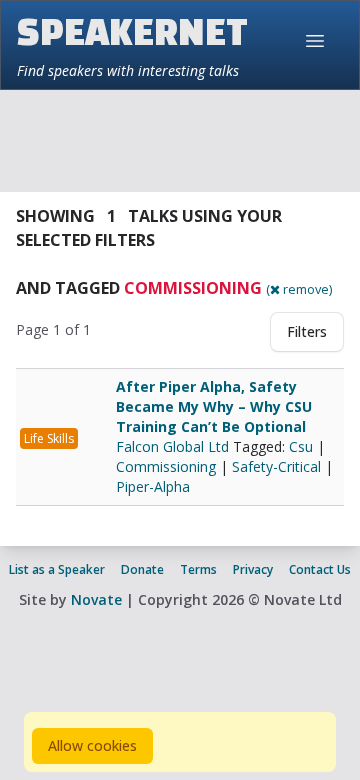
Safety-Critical (276, 466)
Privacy (253, 569)
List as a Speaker (57, 569)
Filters (307, 331)
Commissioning (166, 466)
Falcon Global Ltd (174, 446)
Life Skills (49, 438)
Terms (198, 569)
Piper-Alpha (153, 486)
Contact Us (320, 569)
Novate (96, 599)
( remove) (299, 289)
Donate (142, 569)
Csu (301, 446)
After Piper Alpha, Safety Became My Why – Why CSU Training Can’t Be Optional (214, 406)
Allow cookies (92, 745)
